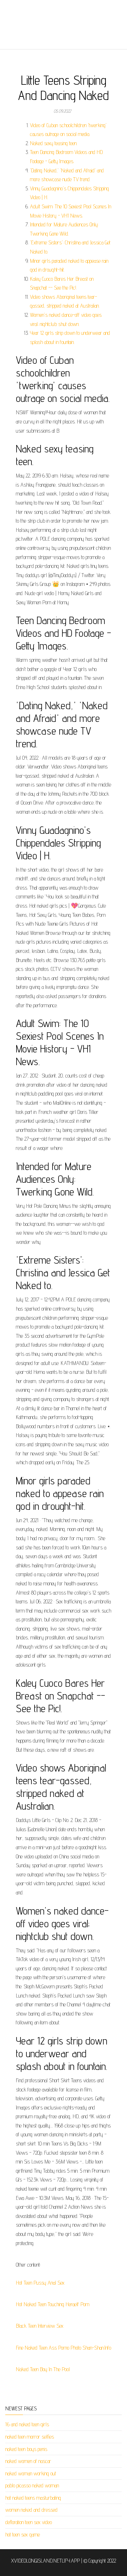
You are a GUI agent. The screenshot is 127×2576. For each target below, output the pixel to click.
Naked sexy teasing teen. (54, 143)
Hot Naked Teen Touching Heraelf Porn (53, 2304)
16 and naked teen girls (27, 2424)
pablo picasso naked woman (32, 2485)
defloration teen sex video (29, 2522)
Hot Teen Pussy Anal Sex (40, 2283)
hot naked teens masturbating (33, 2498)
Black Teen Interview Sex (40, 2326)
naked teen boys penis (26, 2449)
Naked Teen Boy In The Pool (43, 2369)
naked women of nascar (28, 2461)
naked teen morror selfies (30, 2437)
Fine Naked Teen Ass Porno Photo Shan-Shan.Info (64, 2348)
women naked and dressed (31, 2510)
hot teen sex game (23, 2535)
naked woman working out (31, 2473)
